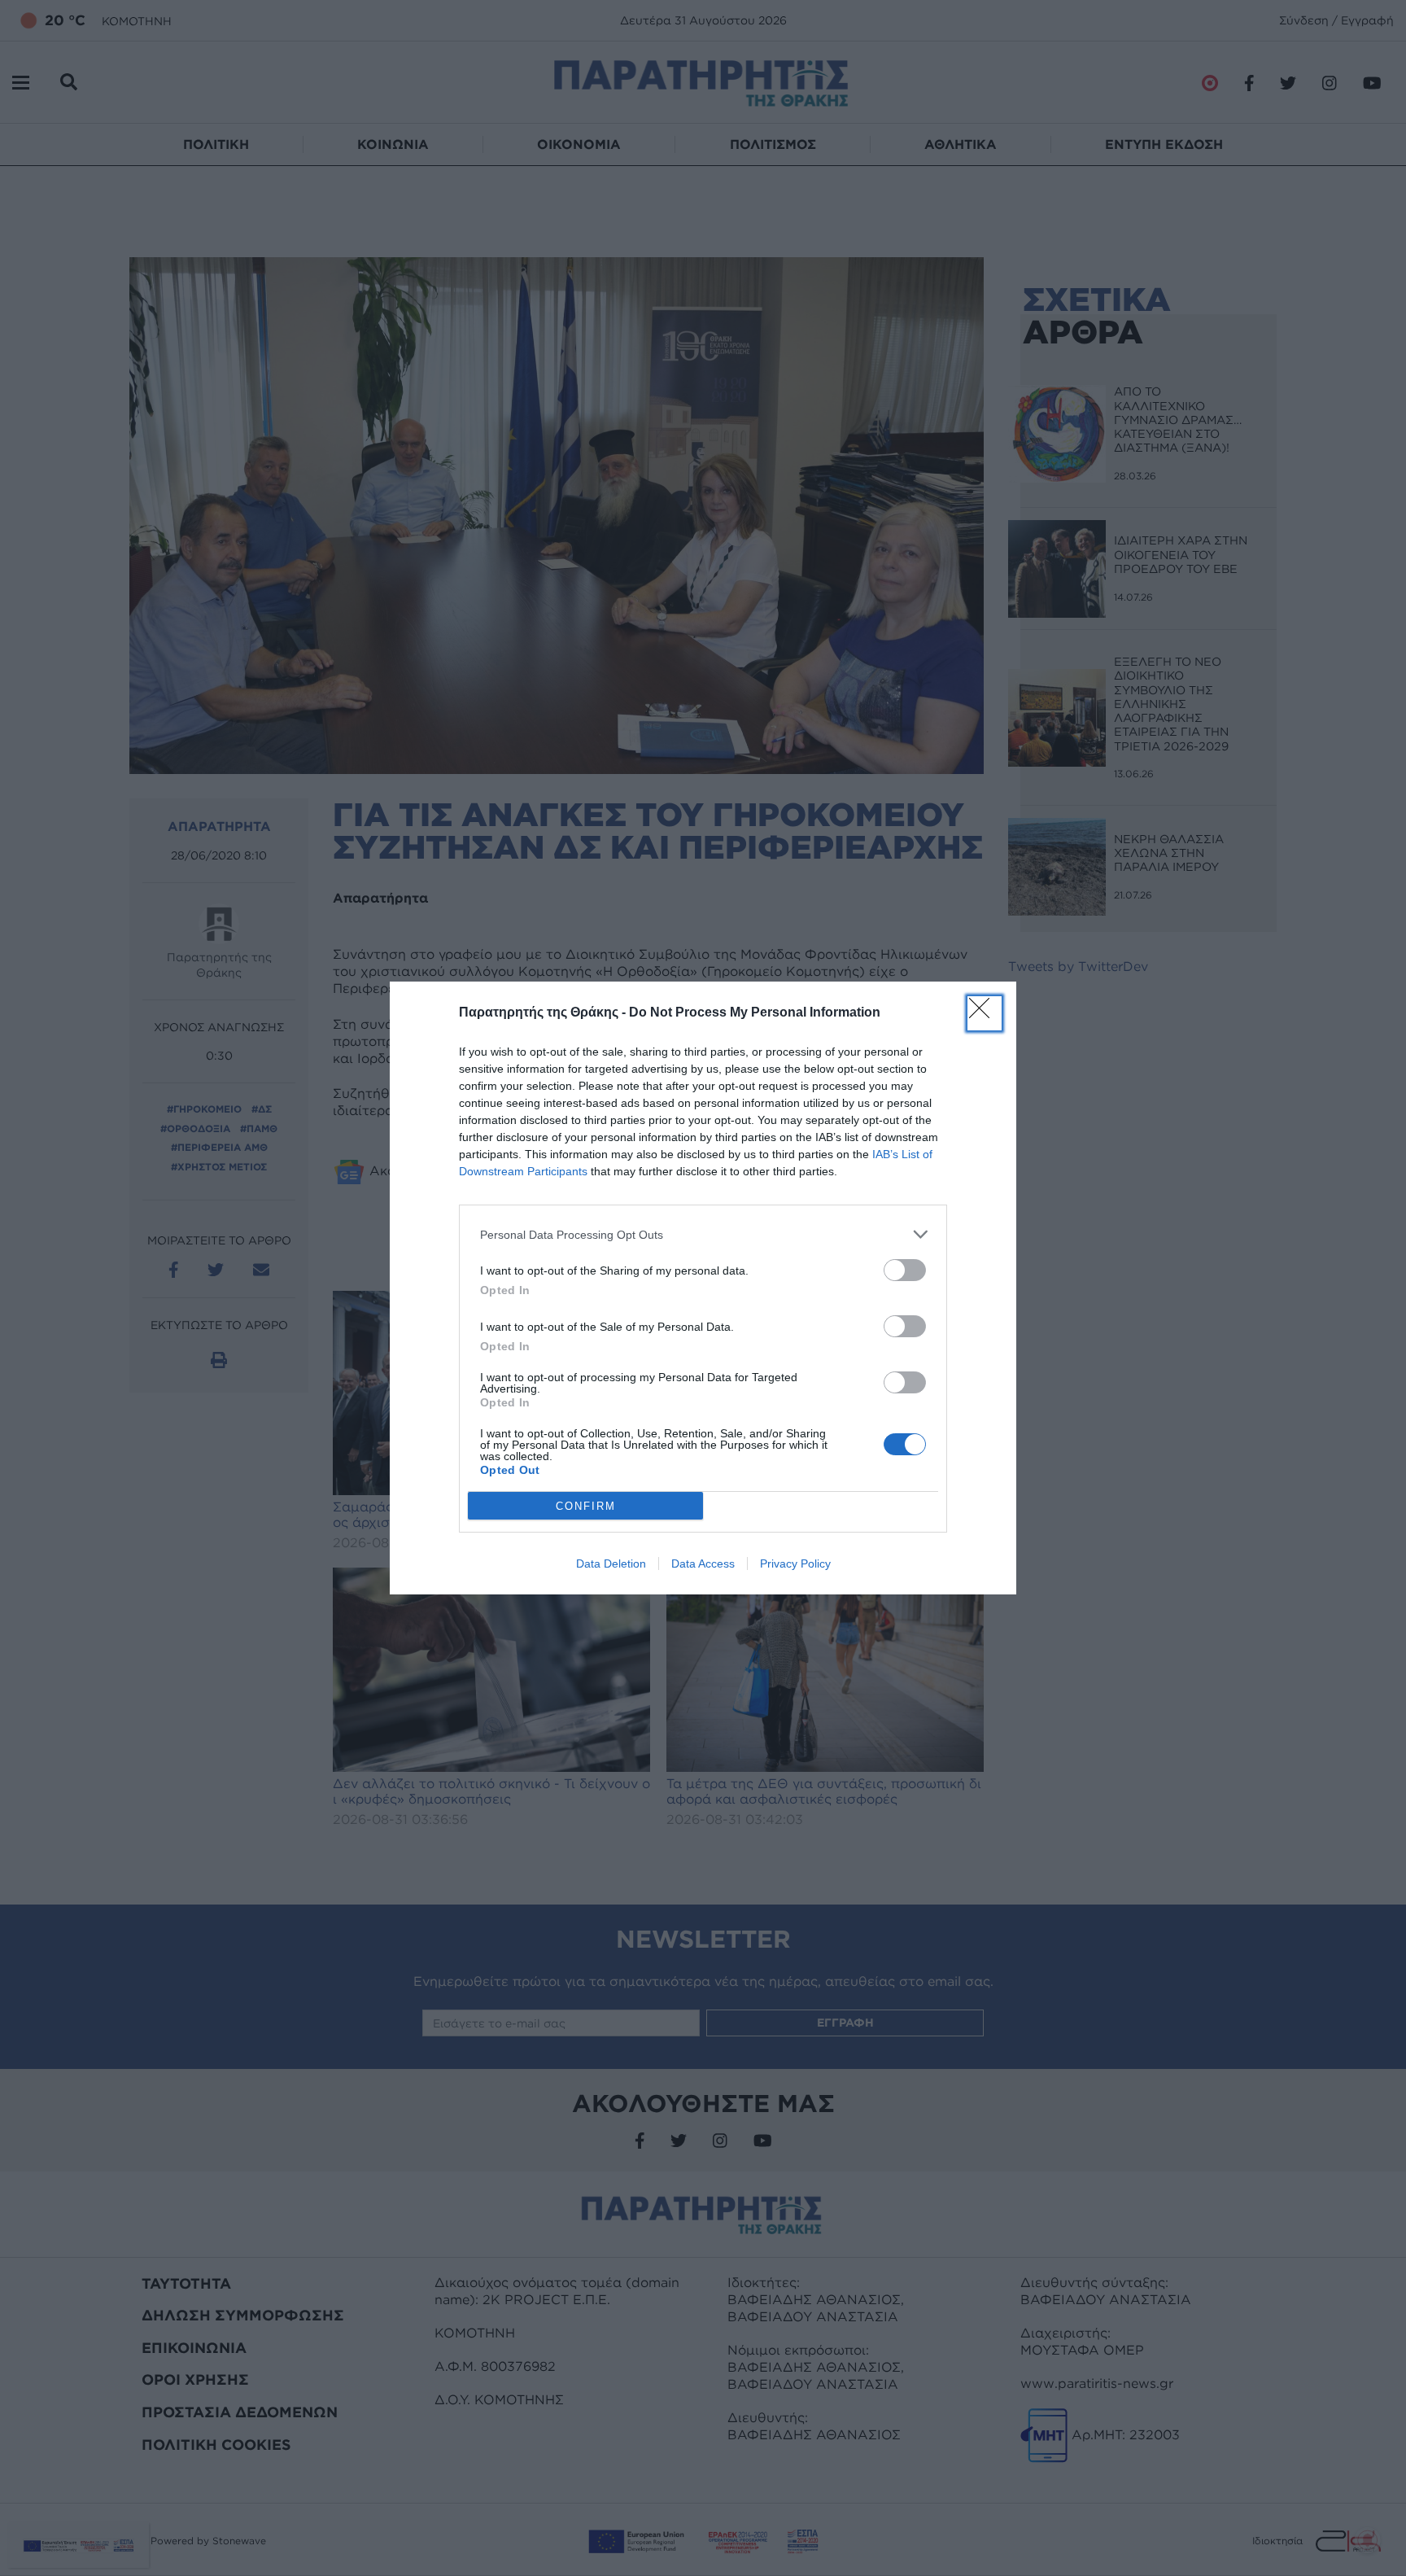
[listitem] (703, 1234)
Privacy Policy (795, 1564)
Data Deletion (611, 1564)
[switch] (905, 1270)
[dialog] (703, 1288)
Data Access (703, 1564)
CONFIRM (586, 1506)
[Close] (985, 1013)
